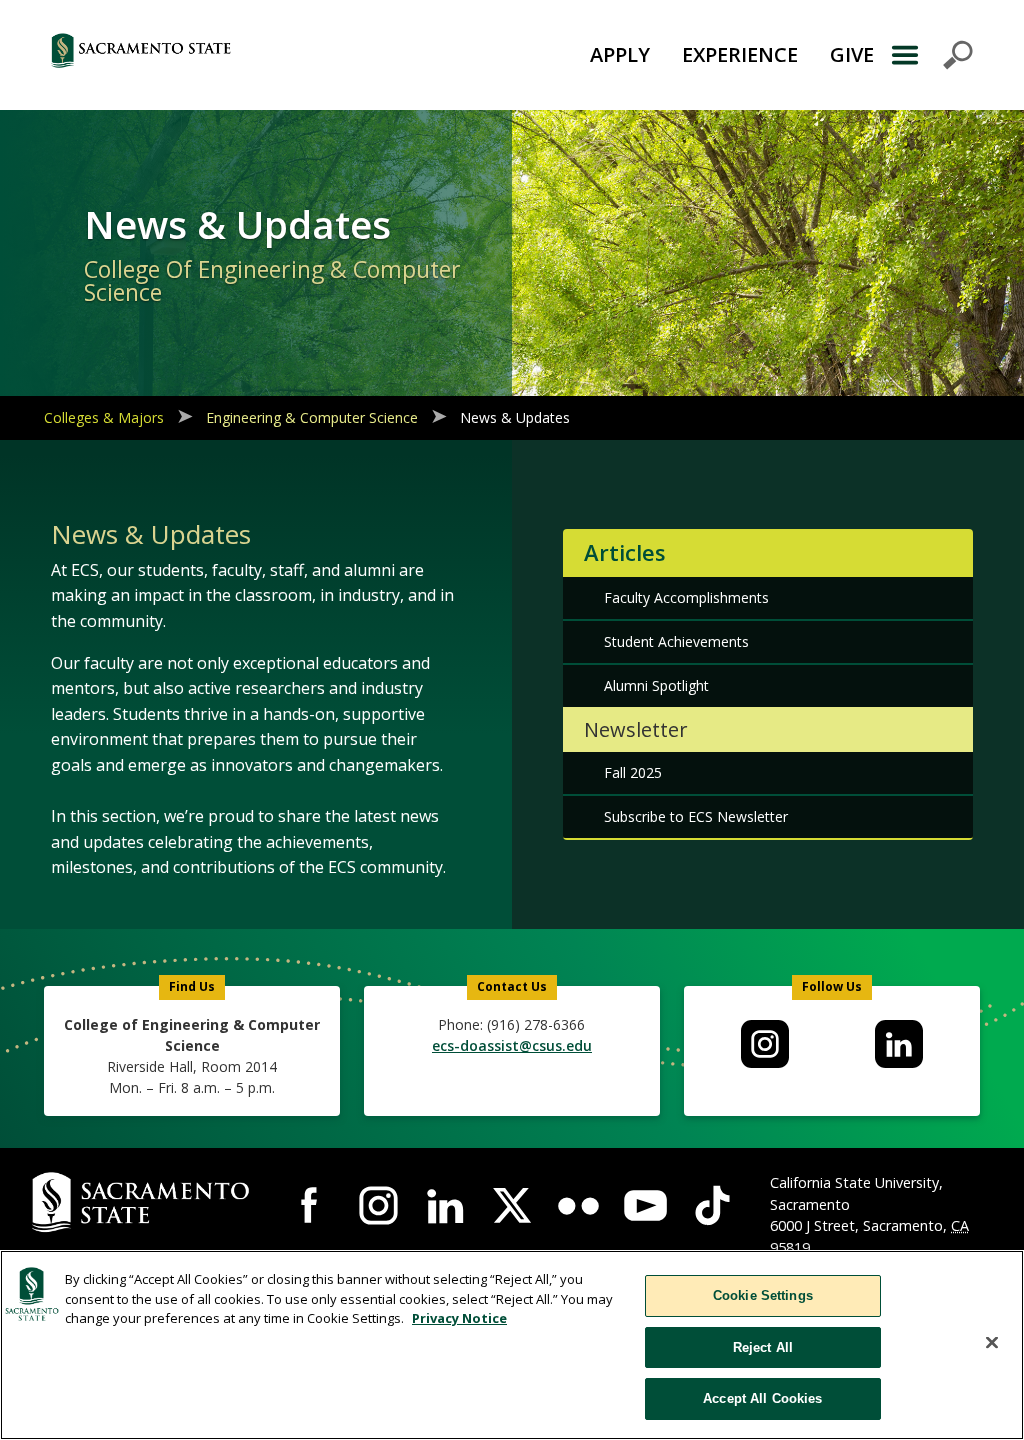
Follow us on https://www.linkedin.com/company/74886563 (899, 1044)
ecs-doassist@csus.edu (512, 1045)
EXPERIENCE (740, 54)
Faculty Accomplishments (686, 597)
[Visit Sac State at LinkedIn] (445, 1205)
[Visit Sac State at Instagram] (378, 1205)
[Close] (992, 1343)
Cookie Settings (763, 1295)
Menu (931, 55)
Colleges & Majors (104, 417)
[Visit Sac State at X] (512, 1205)
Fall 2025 (633, 772)
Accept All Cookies (762, 1398)
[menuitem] (765, 1044)
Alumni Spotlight (656, 685)
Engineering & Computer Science (312, 417)
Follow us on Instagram (765, 1044)
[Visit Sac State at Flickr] (578, 1205)
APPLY (620, 54)
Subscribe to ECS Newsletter (696, 816)
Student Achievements (676, 641)
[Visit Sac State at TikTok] (712, 1205)
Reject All (763, 1347)
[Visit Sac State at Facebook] (311, 1205)
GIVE (852, 54)
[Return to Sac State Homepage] (212, 55)
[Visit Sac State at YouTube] (645, 1205)
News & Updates (515, 417)
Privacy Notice (459, 1318)
